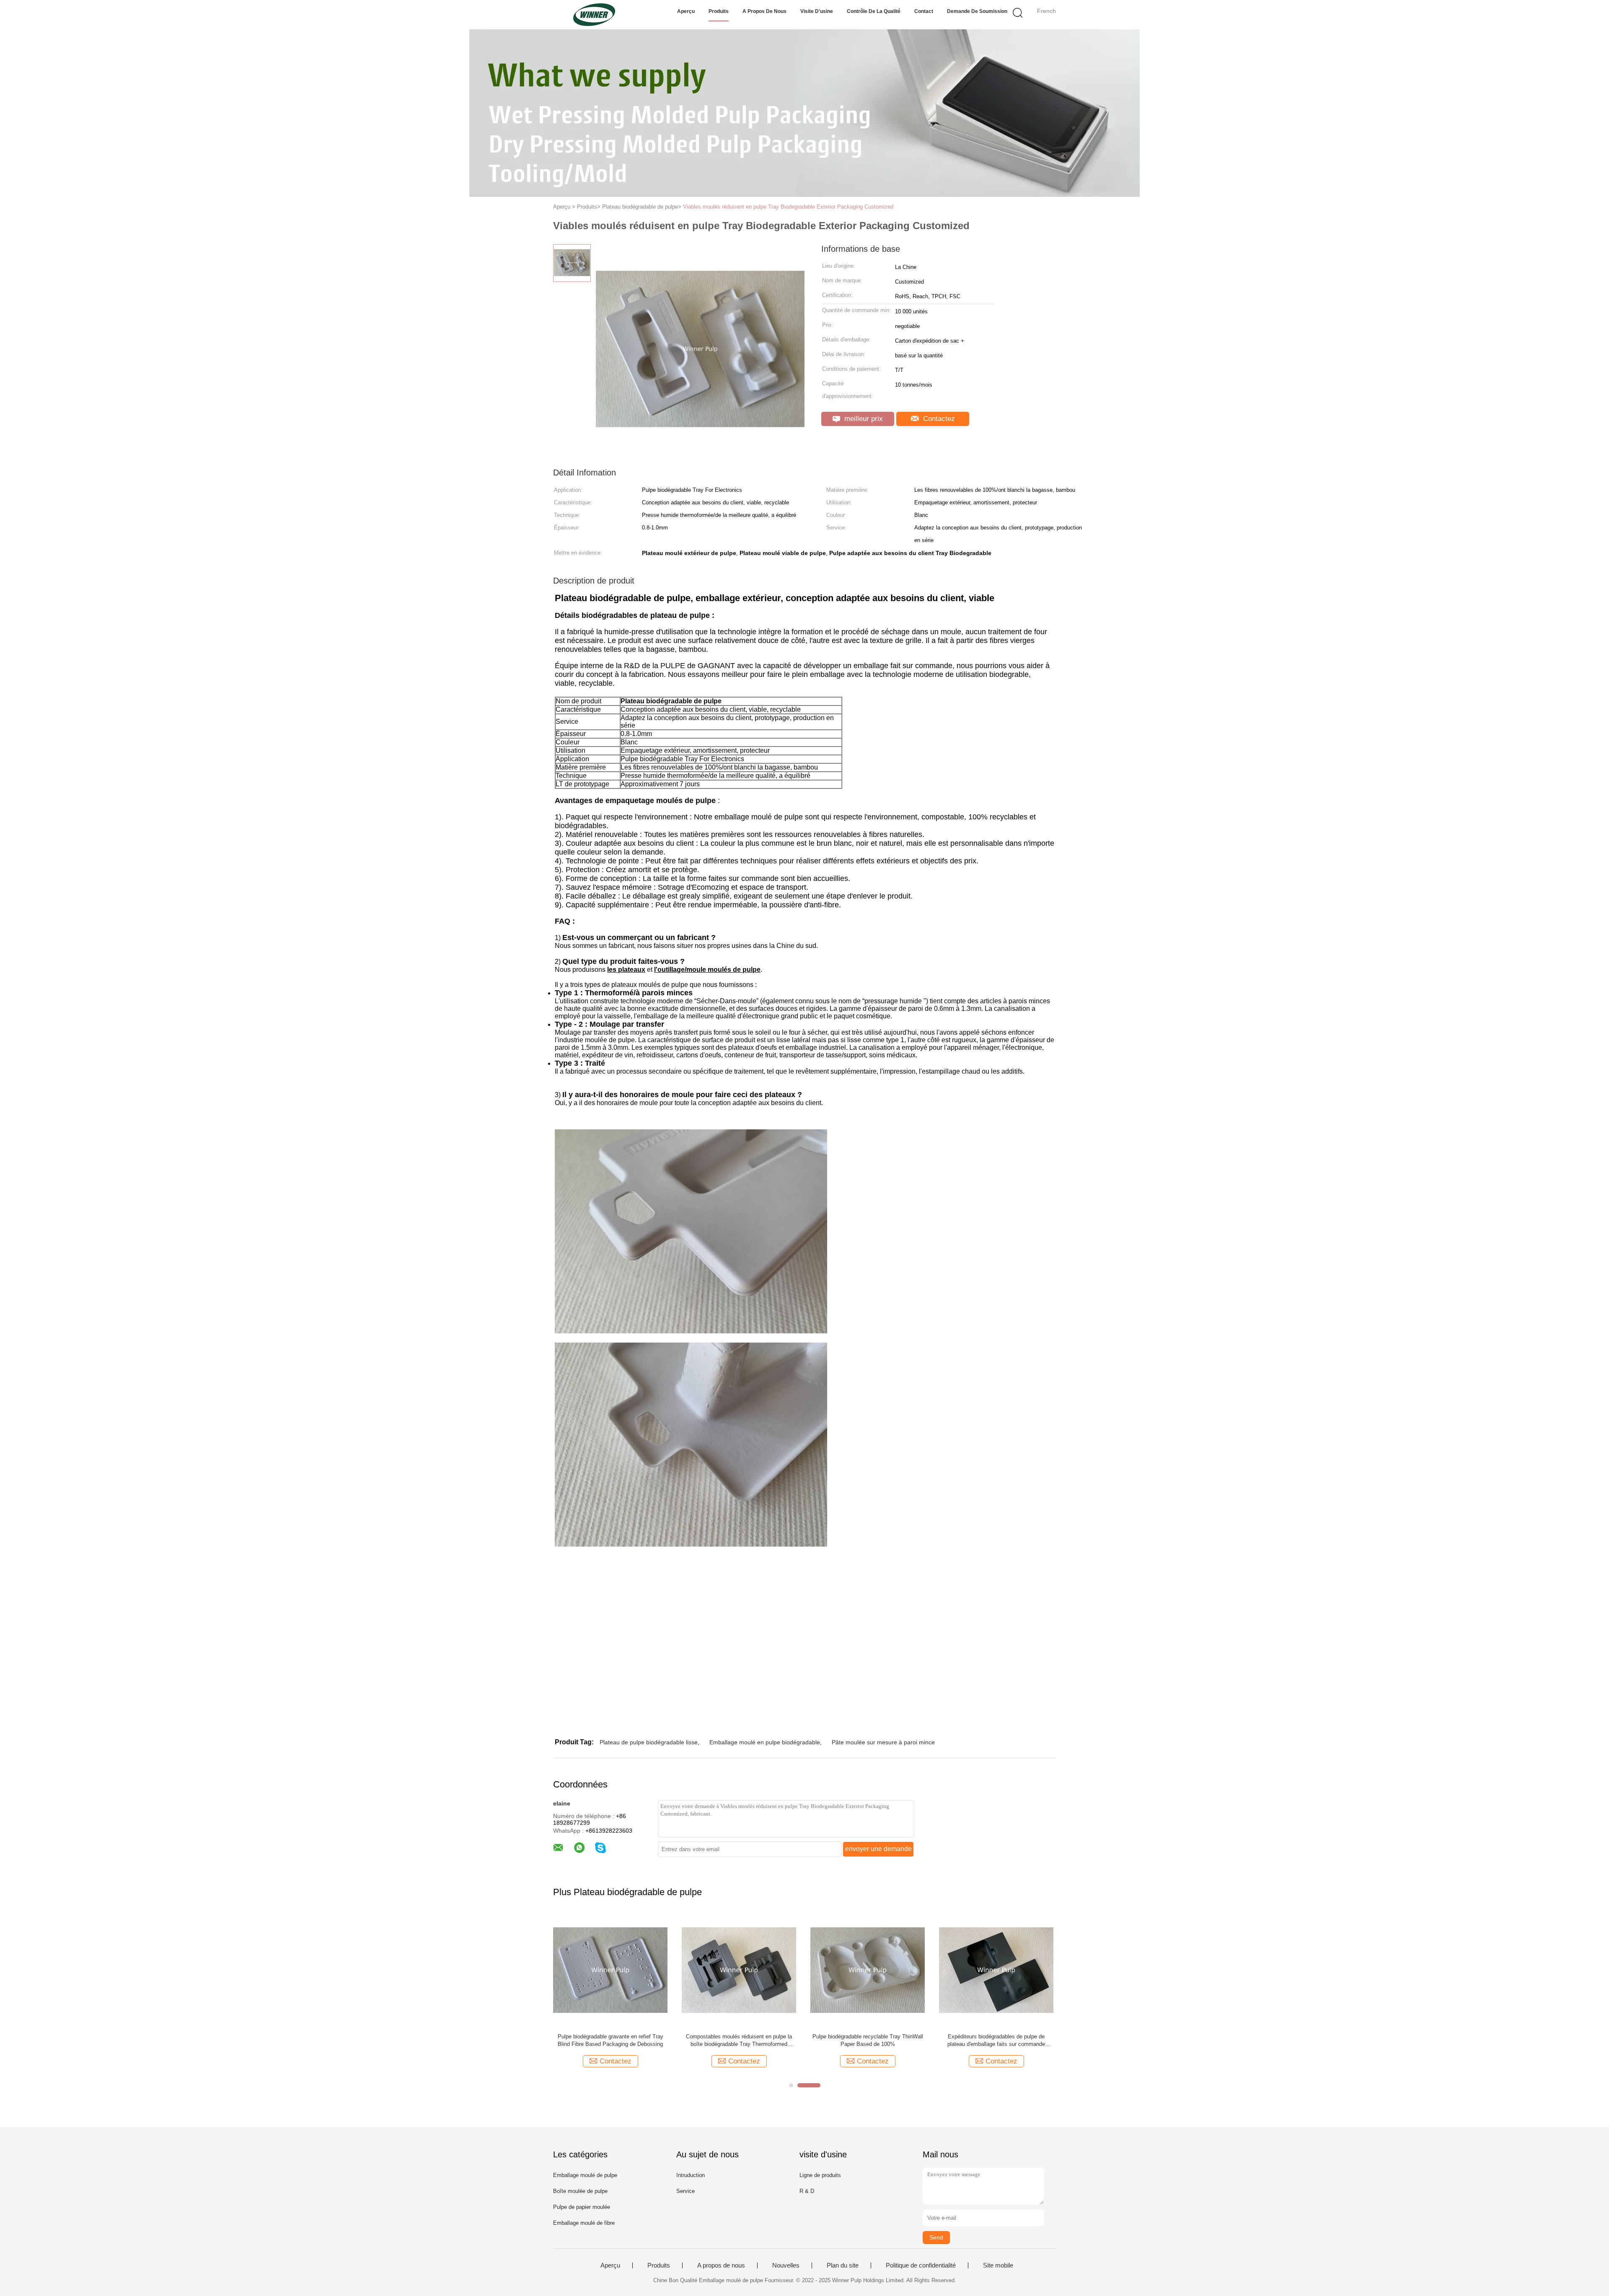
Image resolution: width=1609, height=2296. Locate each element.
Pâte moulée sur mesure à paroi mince (883, 1742)
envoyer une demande (878, 1849)
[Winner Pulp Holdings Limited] (594, 15)
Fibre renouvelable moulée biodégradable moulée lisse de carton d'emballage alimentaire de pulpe (610, 2041)
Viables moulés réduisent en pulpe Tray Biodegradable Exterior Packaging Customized (788, 207)
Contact (924, 11)
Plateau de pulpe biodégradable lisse (649, 1742)
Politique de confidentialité (921, 2265)
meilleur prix (863, 419)
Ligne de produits (820, 2175)
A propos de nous (764, 11)
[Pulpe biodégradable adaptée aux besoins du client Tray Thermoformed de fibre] (996, 1969)
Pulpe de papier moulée (582, 2207)
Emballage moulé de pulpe (585, 2175)
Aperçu (686, 11)
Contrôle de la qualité (874, 11)
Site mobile (998, 2265)
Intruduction (691, 2175)
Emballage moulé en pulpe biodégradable (765, 1742)
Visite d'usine (817, 11)
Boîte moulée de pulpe (580, 2191)
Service (686, 2191)
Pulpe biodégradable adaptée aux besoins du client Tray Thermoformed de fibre (996, 2040)
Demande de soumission (977, 11)
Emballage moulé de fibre (584, 2223)
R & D (807, 2191)
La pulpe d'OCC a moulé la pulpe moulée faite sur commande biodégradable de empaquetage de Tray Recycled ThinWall (868, 2041)
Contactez (938, 419)
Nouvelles (786, 2265)
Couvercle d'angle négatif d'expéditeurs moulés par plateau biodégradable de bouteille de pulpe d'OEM (739, 2041)
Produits (719, 11)
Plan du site (843, 2265)
